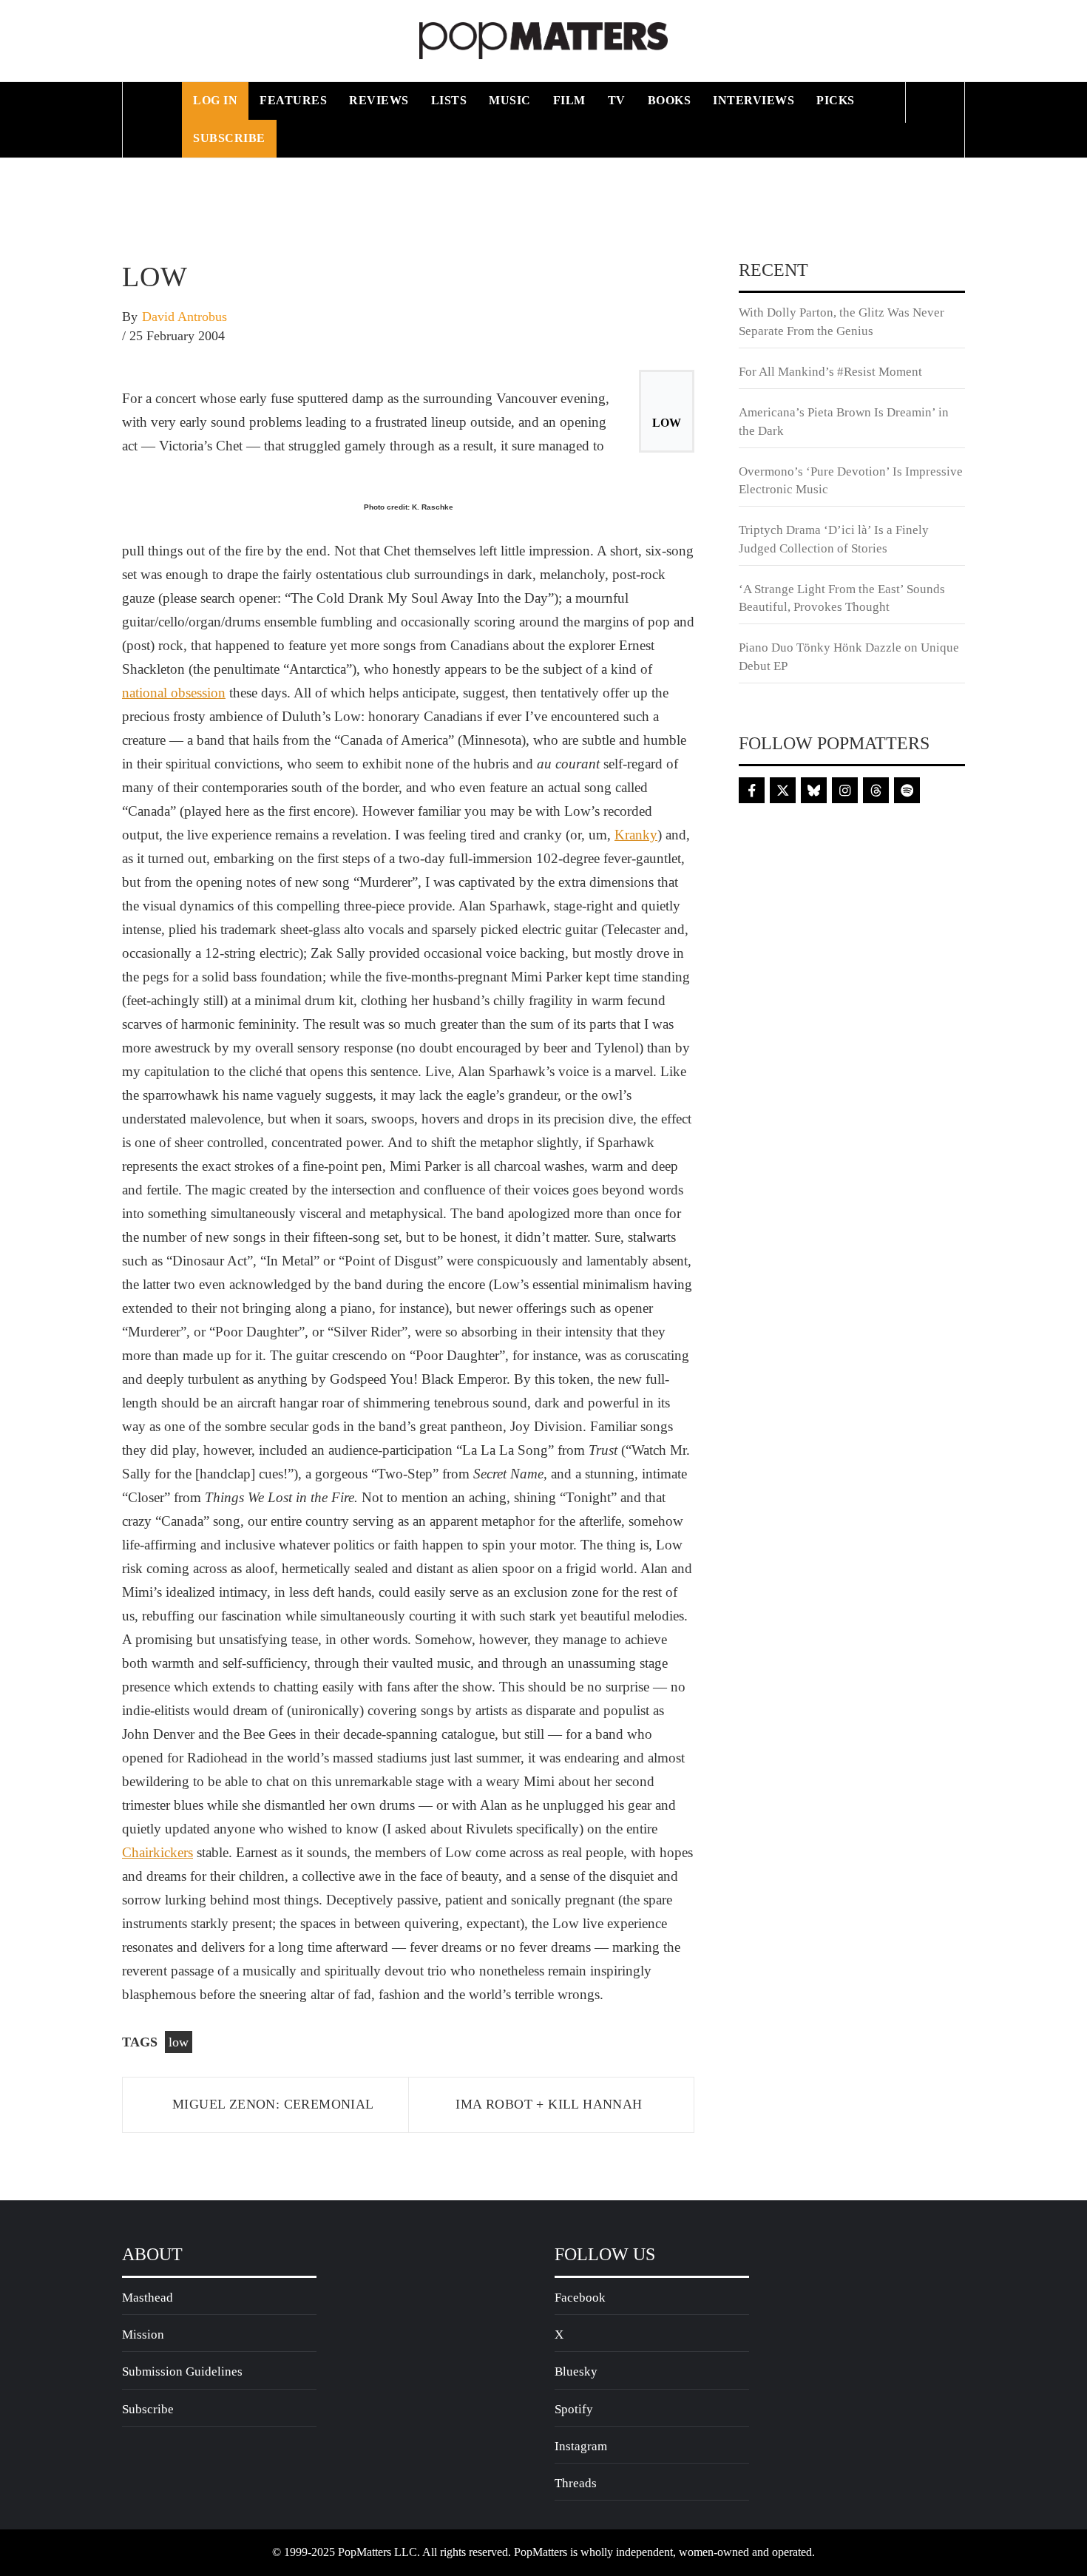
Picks (836, 100)
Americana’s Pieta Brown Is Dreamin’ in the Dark (844, 421)
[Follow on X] (783, 790)
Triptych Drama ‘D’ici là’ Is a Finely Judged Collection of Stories (834, 539)
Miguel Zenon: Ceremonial (273, 2104)
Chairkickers (158, 1852)
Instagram (581, 2446)
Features (293, 100)
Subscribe (229, 138)
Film (569, 100)
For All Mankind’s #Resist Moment (830, 372)
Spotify (574, 2409)
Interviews (754, 100)
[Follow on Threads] (876, 790)
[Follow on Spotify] (907, 790)
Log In (215, 100)
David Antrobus (184, 317)
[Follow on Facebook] (752, 790)
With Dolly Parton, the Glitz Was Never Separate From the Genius (842, 321)
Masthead (148, 2298)
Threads (576, 2483)
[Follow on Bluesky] (814, 790)
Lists (449, 100)
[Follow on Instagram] (845, 790)
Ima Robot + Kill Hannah (549, 2104)
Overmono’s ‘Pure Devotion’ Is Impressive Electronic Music (851, 480)
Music (510, 100)
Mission (143, 2335)
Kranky (636, 835)
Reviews (379, 100)
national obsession (174, 693)
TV (617, 100)
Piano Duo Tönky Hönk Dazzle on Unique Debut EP (849, 656)
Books (670, 100)
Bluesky (576, 2372)
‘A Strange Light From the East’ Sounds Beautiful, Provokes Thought (842, 598)
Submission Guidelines (182, 2372)
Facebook (580, 2298)
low (179, 2042)
